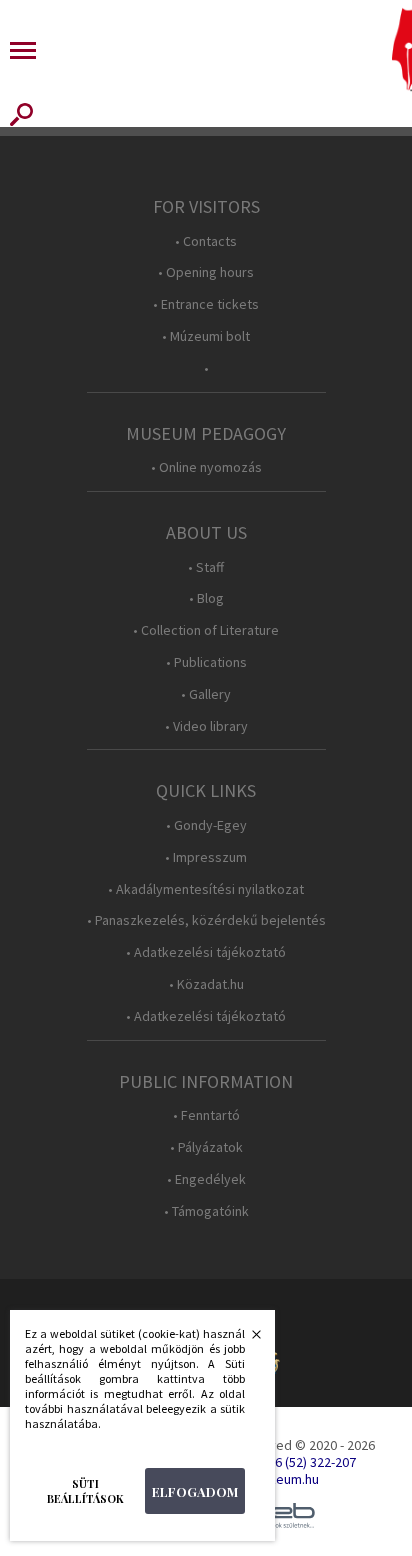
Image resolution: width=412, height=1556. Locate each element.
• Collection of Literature (206, 630)
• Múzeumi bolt (206, 336)
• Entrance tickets (206, 304)
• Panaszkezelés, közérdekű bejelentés (206, 920)
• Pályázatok (206, 1147)
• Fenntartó (206, 1115)
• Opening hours (206, 272)
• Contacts (206, 241)
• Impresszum (206, 857)
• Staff (206, 567)
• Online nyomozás (206, 467)
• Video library (206, 726)
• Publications (206, 662)
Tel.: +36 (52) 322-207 (295, 1462)
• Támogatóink (206, 1211)
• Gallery (206, 694)
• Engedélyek (206, 1179)
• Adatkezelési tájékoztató (206, 952)
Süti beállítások (85, 1491)
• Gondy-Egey (206, 825)
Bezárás (246, 1340)
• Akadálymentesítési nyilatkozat (206, 889)
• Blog (206, 598)
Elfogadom (195, 1491)
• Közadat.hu (206, 984)
